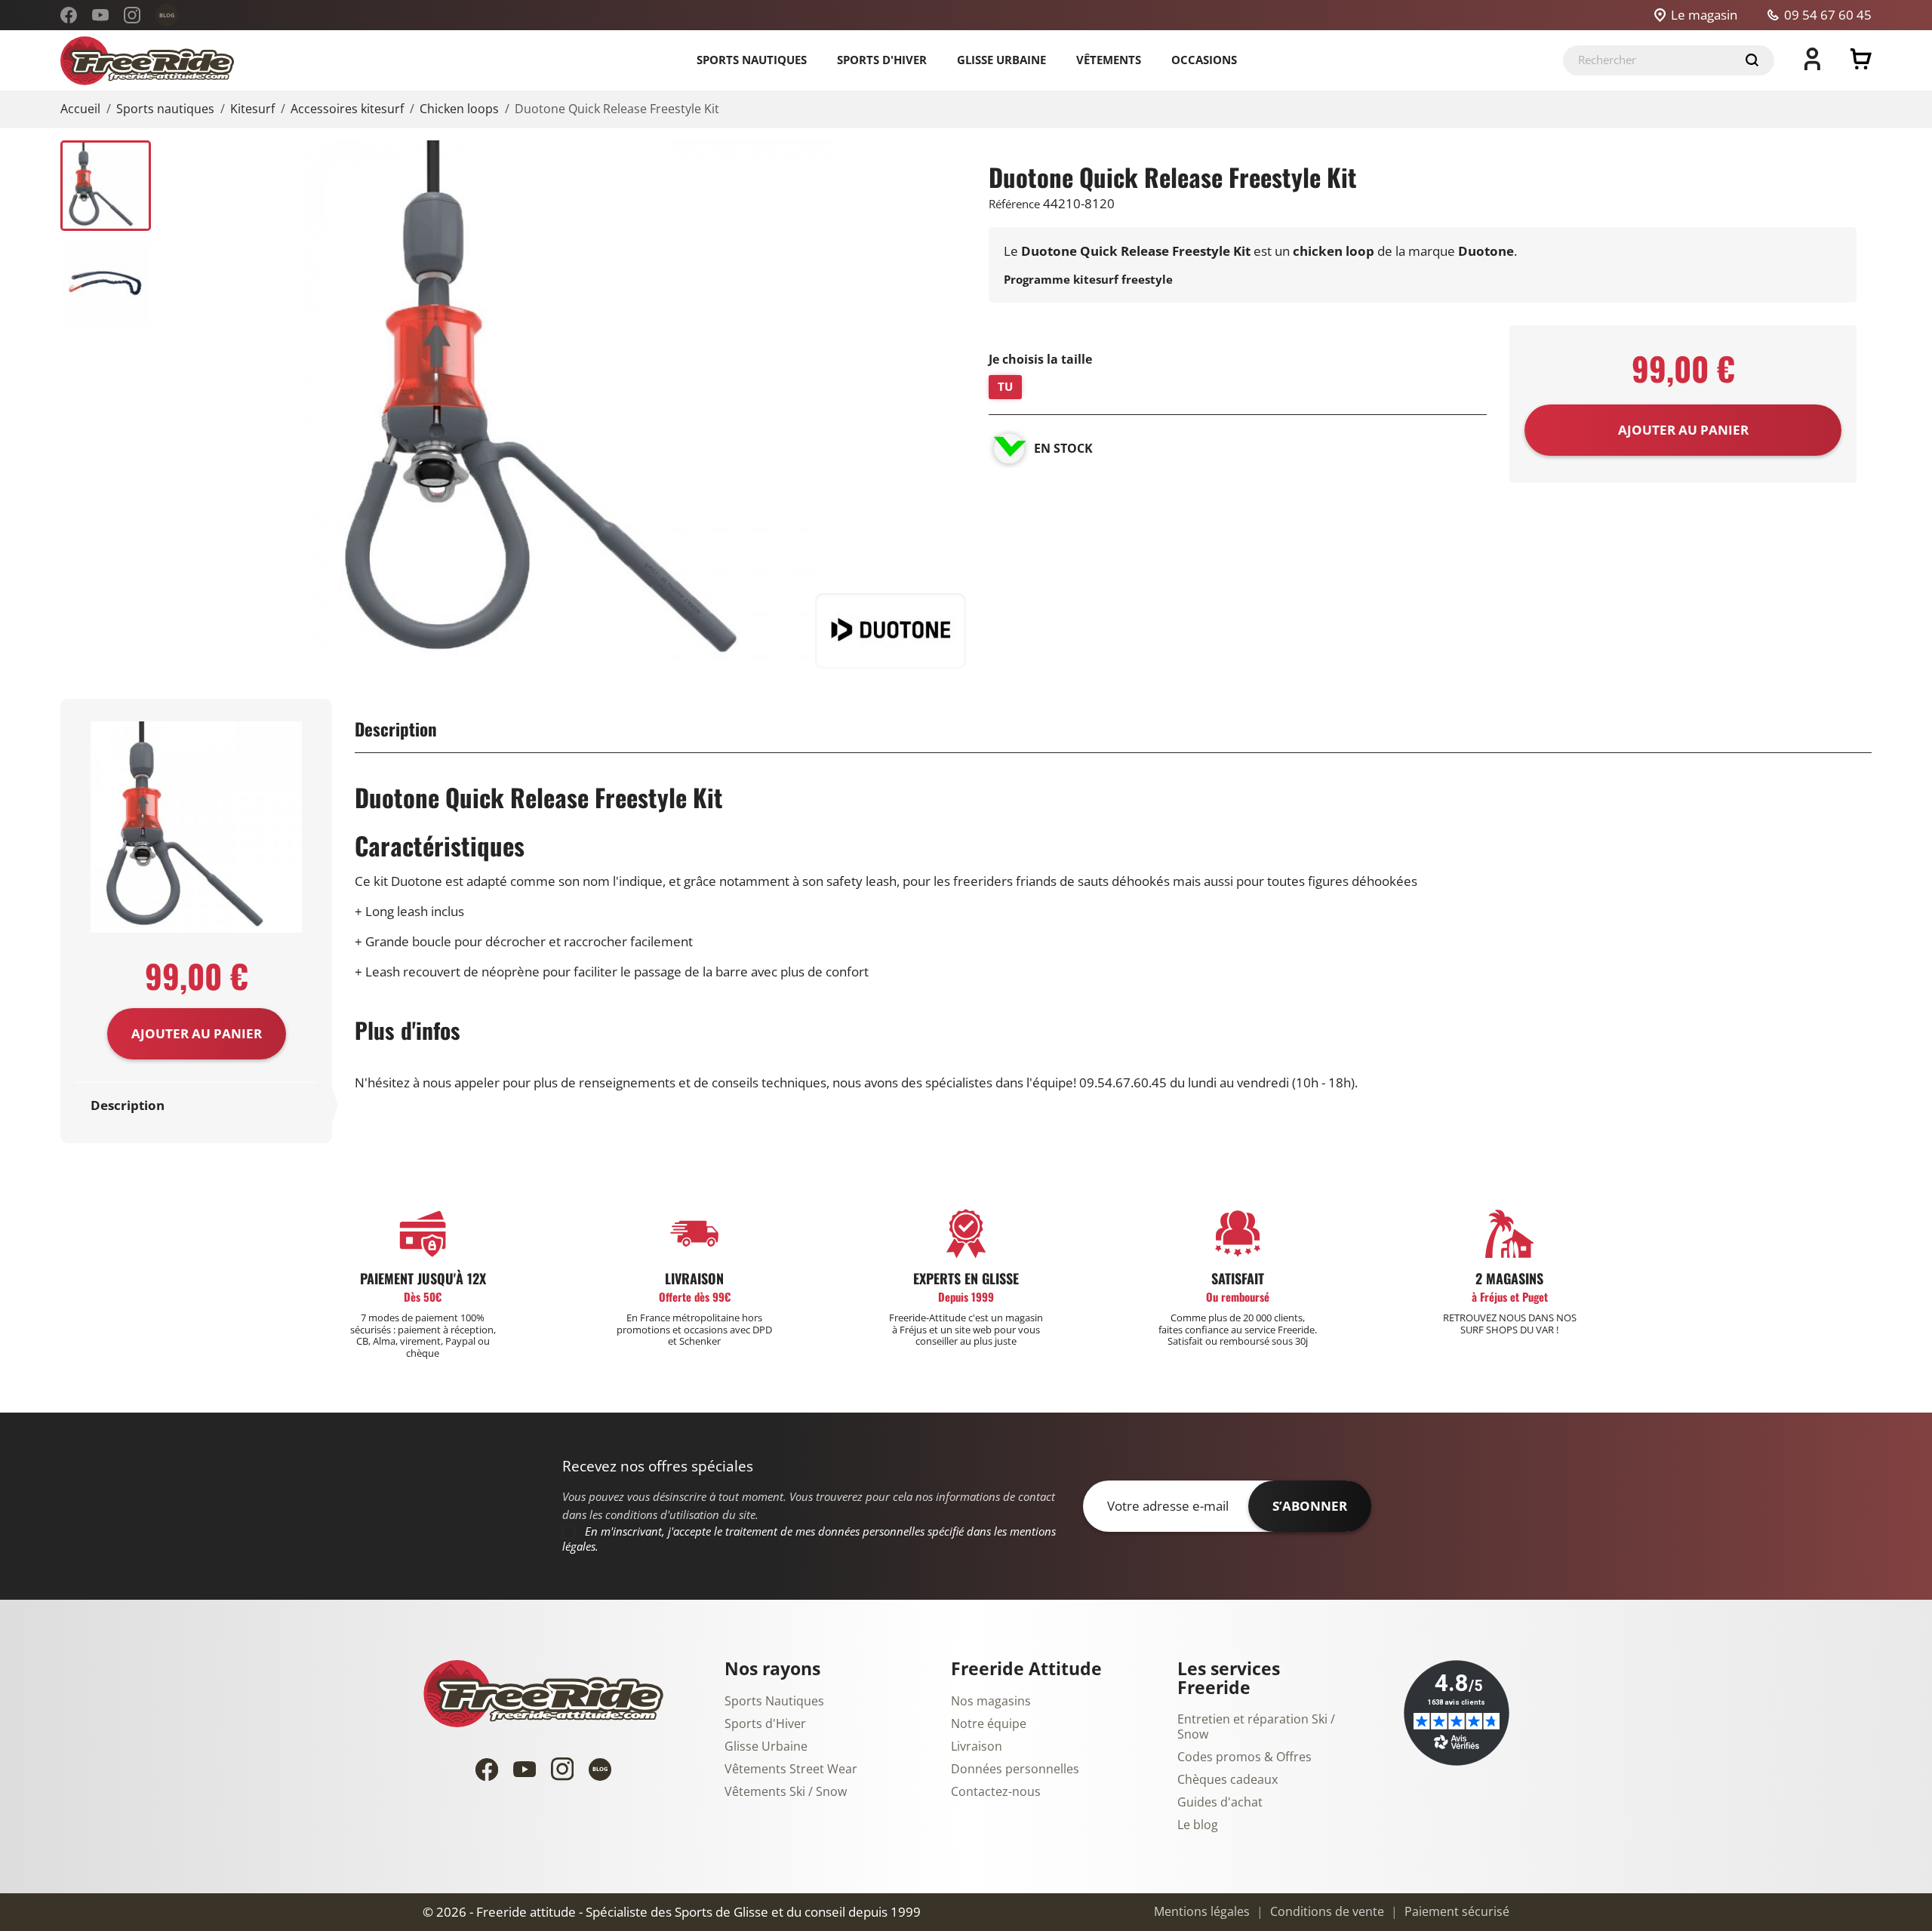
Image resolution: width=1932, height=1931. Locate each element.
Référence (1014, 204)
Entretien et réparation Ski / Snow (1256, 1727)
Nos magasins (991, 1702)
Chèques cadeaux (1227, 1780)
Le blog (1198, 1825)
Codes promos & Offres (1244, 1757)
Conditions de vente (1326, 1912)
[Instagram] (132, 15)
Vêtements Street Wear (791, 1770)
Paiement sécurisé (1455, 1912)
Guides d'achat (1220, 1803)
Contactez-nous (996, 1792)
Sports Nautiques (774, 1702)
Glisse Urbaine (766, 1747)
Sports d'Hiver (765, 1724)
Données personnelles (1015, 1770)
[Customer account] (1812, 66)
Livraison (977, 1747)
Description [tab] (128, 1105)
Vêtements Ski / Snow (786, 1792)
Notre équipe (989, 1724)
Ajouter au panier (197, 1034)
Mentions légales (1202, 1912)
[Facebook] (69, 15)
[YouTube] (100, 15)
